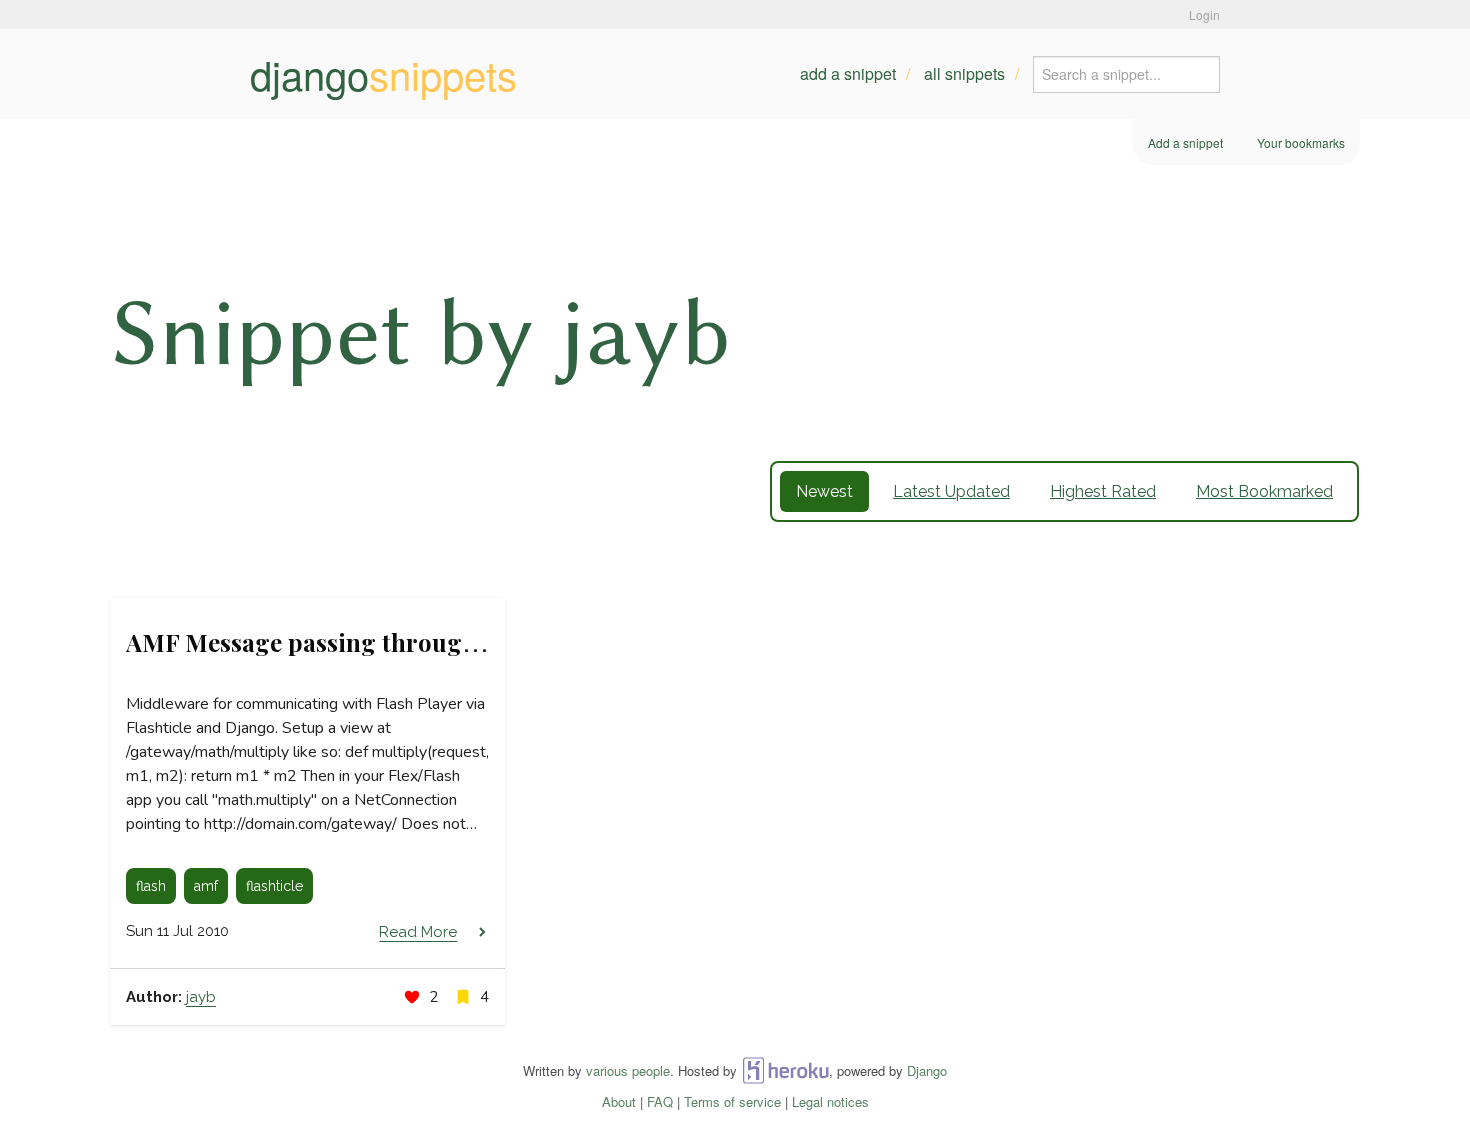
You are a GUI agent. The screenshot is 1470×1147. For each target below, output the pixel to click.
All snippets (964, 73)
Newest (824, 491)
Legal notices (830, 1101)
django (383, 74)
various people (628, 1070)
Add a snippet (848, 73)
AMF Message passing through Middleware (373, 642)
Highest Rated (1103, 491)
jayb (201, 997)
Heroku (785, 1070)
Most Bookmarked (1264, 491)
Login (1204, 14)
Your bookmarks (1301, 142)
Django (927, 1070)
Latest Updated (951, 491)
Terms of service (732, 1101)
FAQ (660, 1101)
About (619, 1101)
